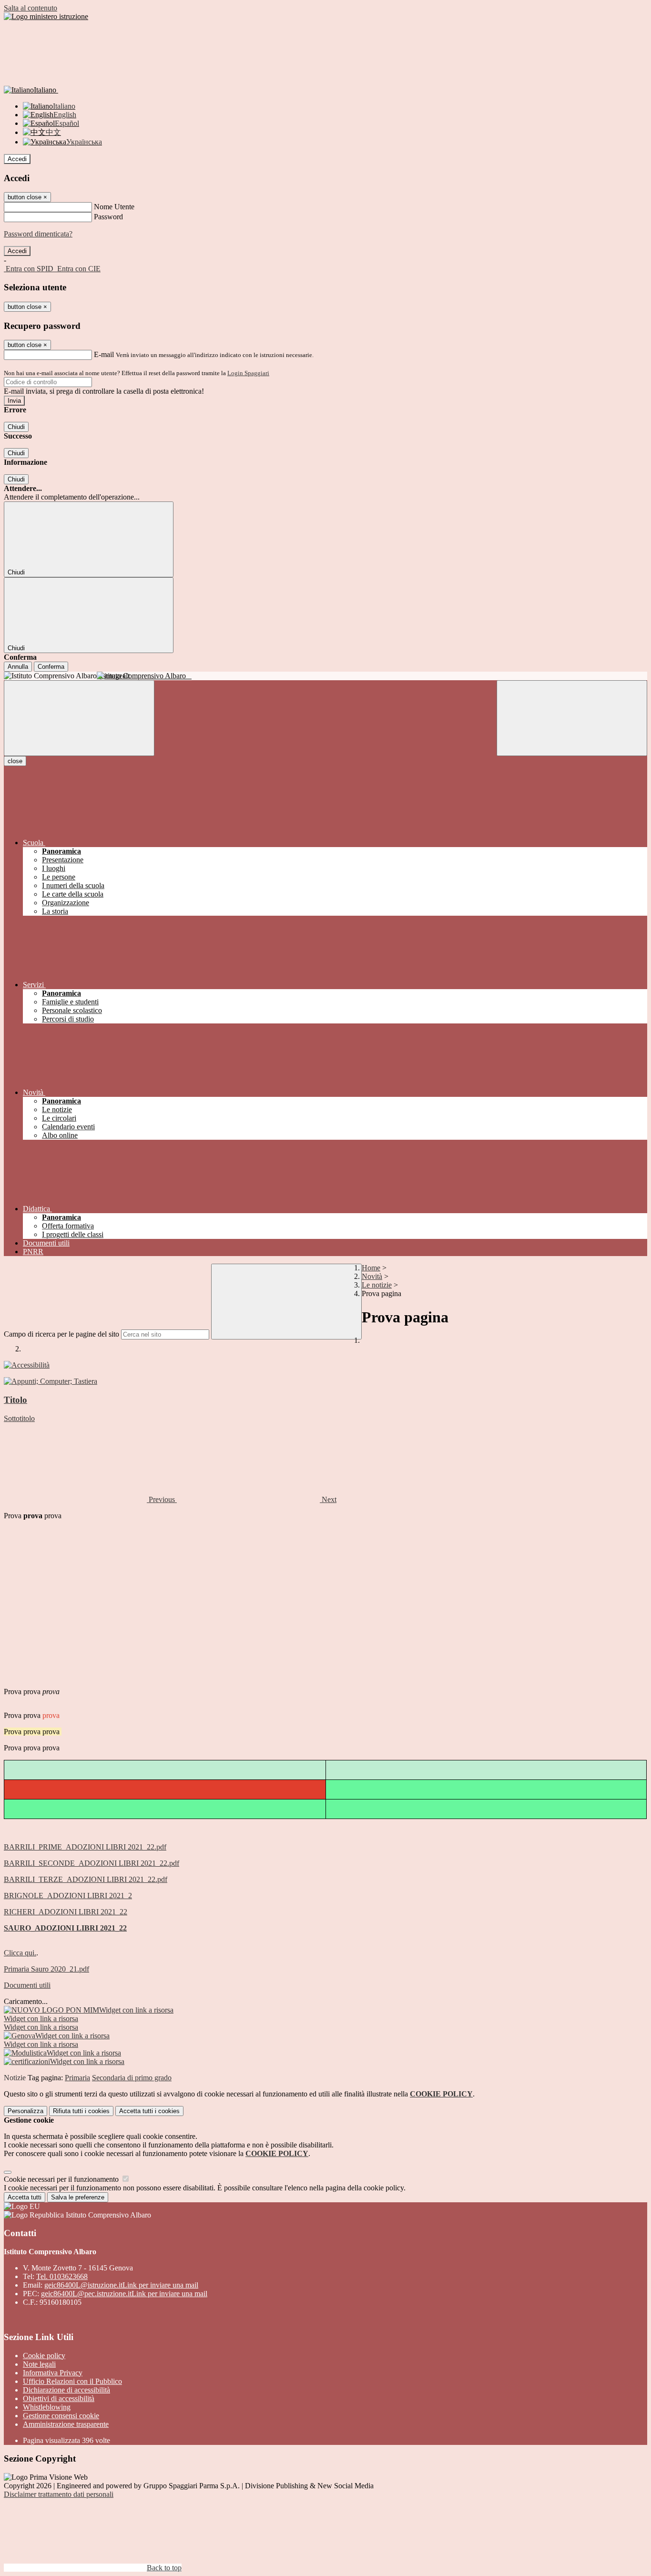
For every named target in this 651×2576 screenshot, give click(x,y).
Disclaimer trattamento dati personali (59, 2494)
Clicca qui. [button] (20, 1953)
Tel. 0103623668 (62, 2276)
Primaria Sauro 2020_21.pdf (46, 1969)
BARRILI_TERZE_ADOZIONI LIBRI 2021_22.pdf (86, 1879)
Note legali (39, 2364)
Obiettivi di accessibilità (59, 2398)
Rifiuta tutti (81, 2111)
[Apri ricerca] (572, 718)
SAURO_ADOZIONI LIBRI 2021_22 (65, 1928)
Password (108, 217)
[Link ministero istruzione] (46, 16)
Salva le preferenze (78, 2197)
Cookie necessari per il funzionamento (62, 2179)
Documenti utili (27, 1985)
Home (371, 1268)
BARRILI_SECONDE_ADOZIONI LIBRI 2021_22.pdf (92, 1863)
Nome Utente (114, 207)
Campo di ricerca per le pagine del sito (61, 1334)
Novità (372, 1276)
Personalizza (25, 2111)
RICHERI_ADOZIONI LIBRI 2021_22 (66, 1912)
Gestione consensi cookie (61, 2416)
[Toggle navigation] (79, 718)
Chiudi (16, 427)
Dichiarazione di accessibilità (66, 2390)
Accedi (17, 159)
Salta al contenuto (31, 8)
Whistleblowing (47, 2407)
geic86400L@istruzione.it (121, 2285)
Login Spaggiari (248, 373)
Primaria (77, 2078)
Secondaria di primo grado (132, 2078)
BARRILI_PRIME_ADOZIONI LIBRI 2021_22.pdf (85, 1847)
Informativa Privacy (53, 2373)
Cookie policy (44, 2356)
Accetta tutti (149, 2111)
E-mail (104, 354)
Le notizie (377, 1285)
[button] (90, 1499)
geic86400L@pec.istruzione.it (124, 2294)
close (15, 761)
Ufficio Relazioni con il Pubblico (72, 2381)
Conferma (51, 667)
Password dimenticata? (38, 234)
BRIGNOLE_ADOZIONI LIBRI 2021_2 (68, 1896)
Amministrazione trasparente (66, 2424)
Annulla (18, 667)
